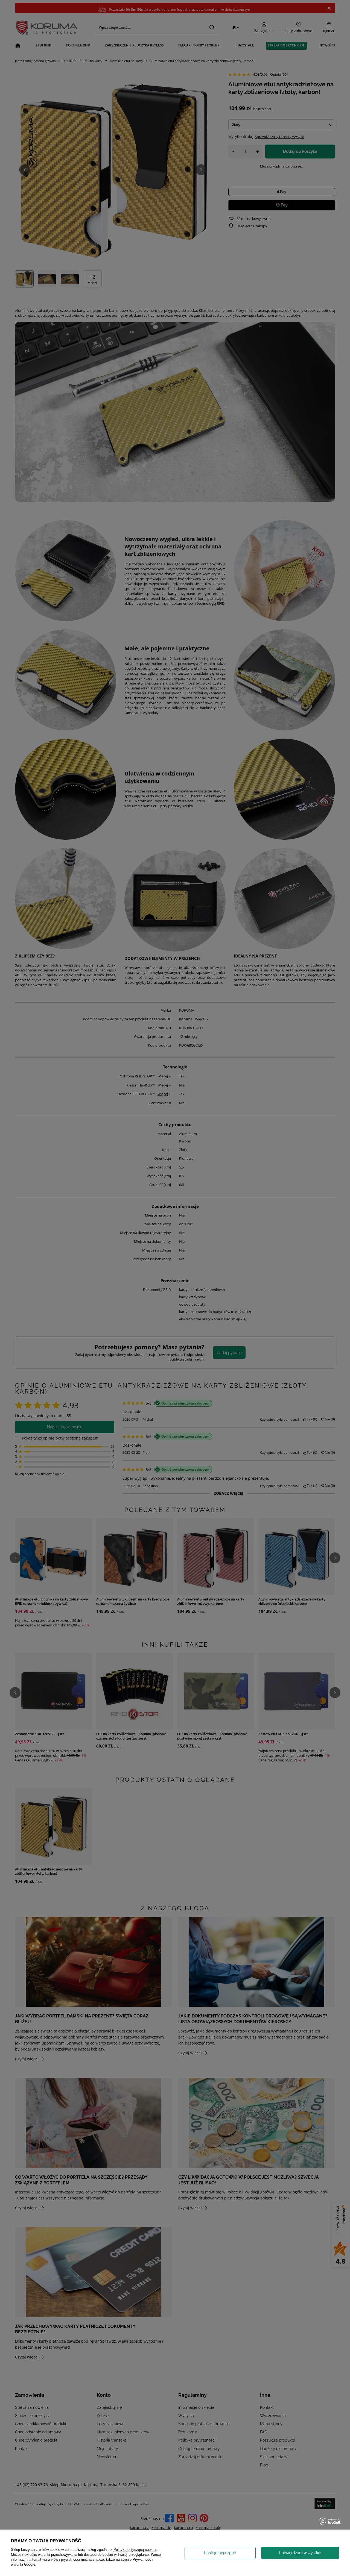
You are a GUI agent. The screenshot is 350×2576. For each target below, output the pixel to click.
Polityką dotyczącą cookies (135, 2550)
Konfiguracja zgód (220, 2553)
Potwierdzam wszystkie (300, 2553)
